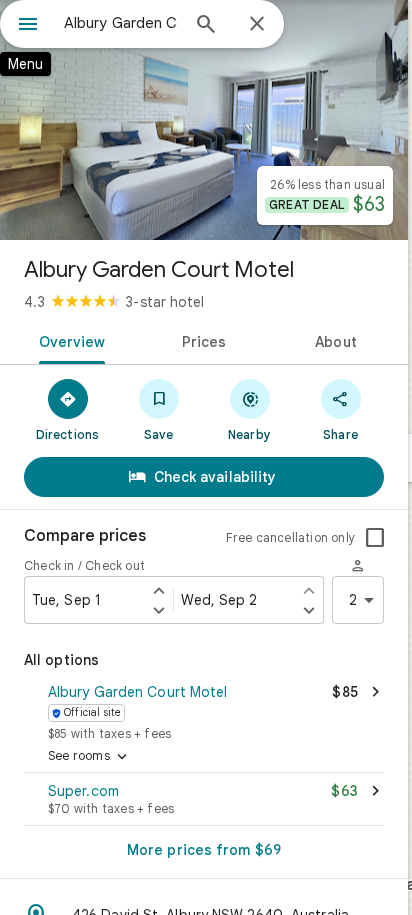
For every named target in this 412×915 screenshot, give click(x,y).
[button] (204, 710)
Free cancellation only (290, 537)
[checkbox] (375, 538)
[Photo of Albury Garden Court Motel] (204, 120)
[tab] (68, 340)
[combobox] (121, 23)
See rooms (89, 757)
